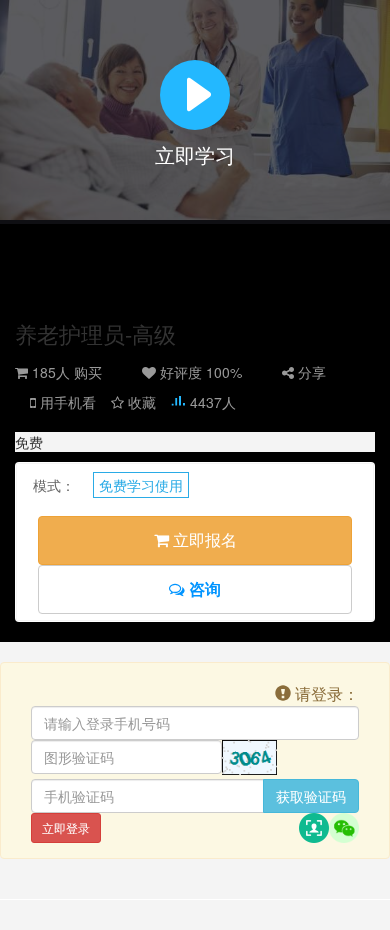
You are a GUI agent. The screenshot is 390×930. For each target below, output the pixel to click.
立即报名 (203, 539)
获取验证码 (311, 796)
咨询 (203, 588)
